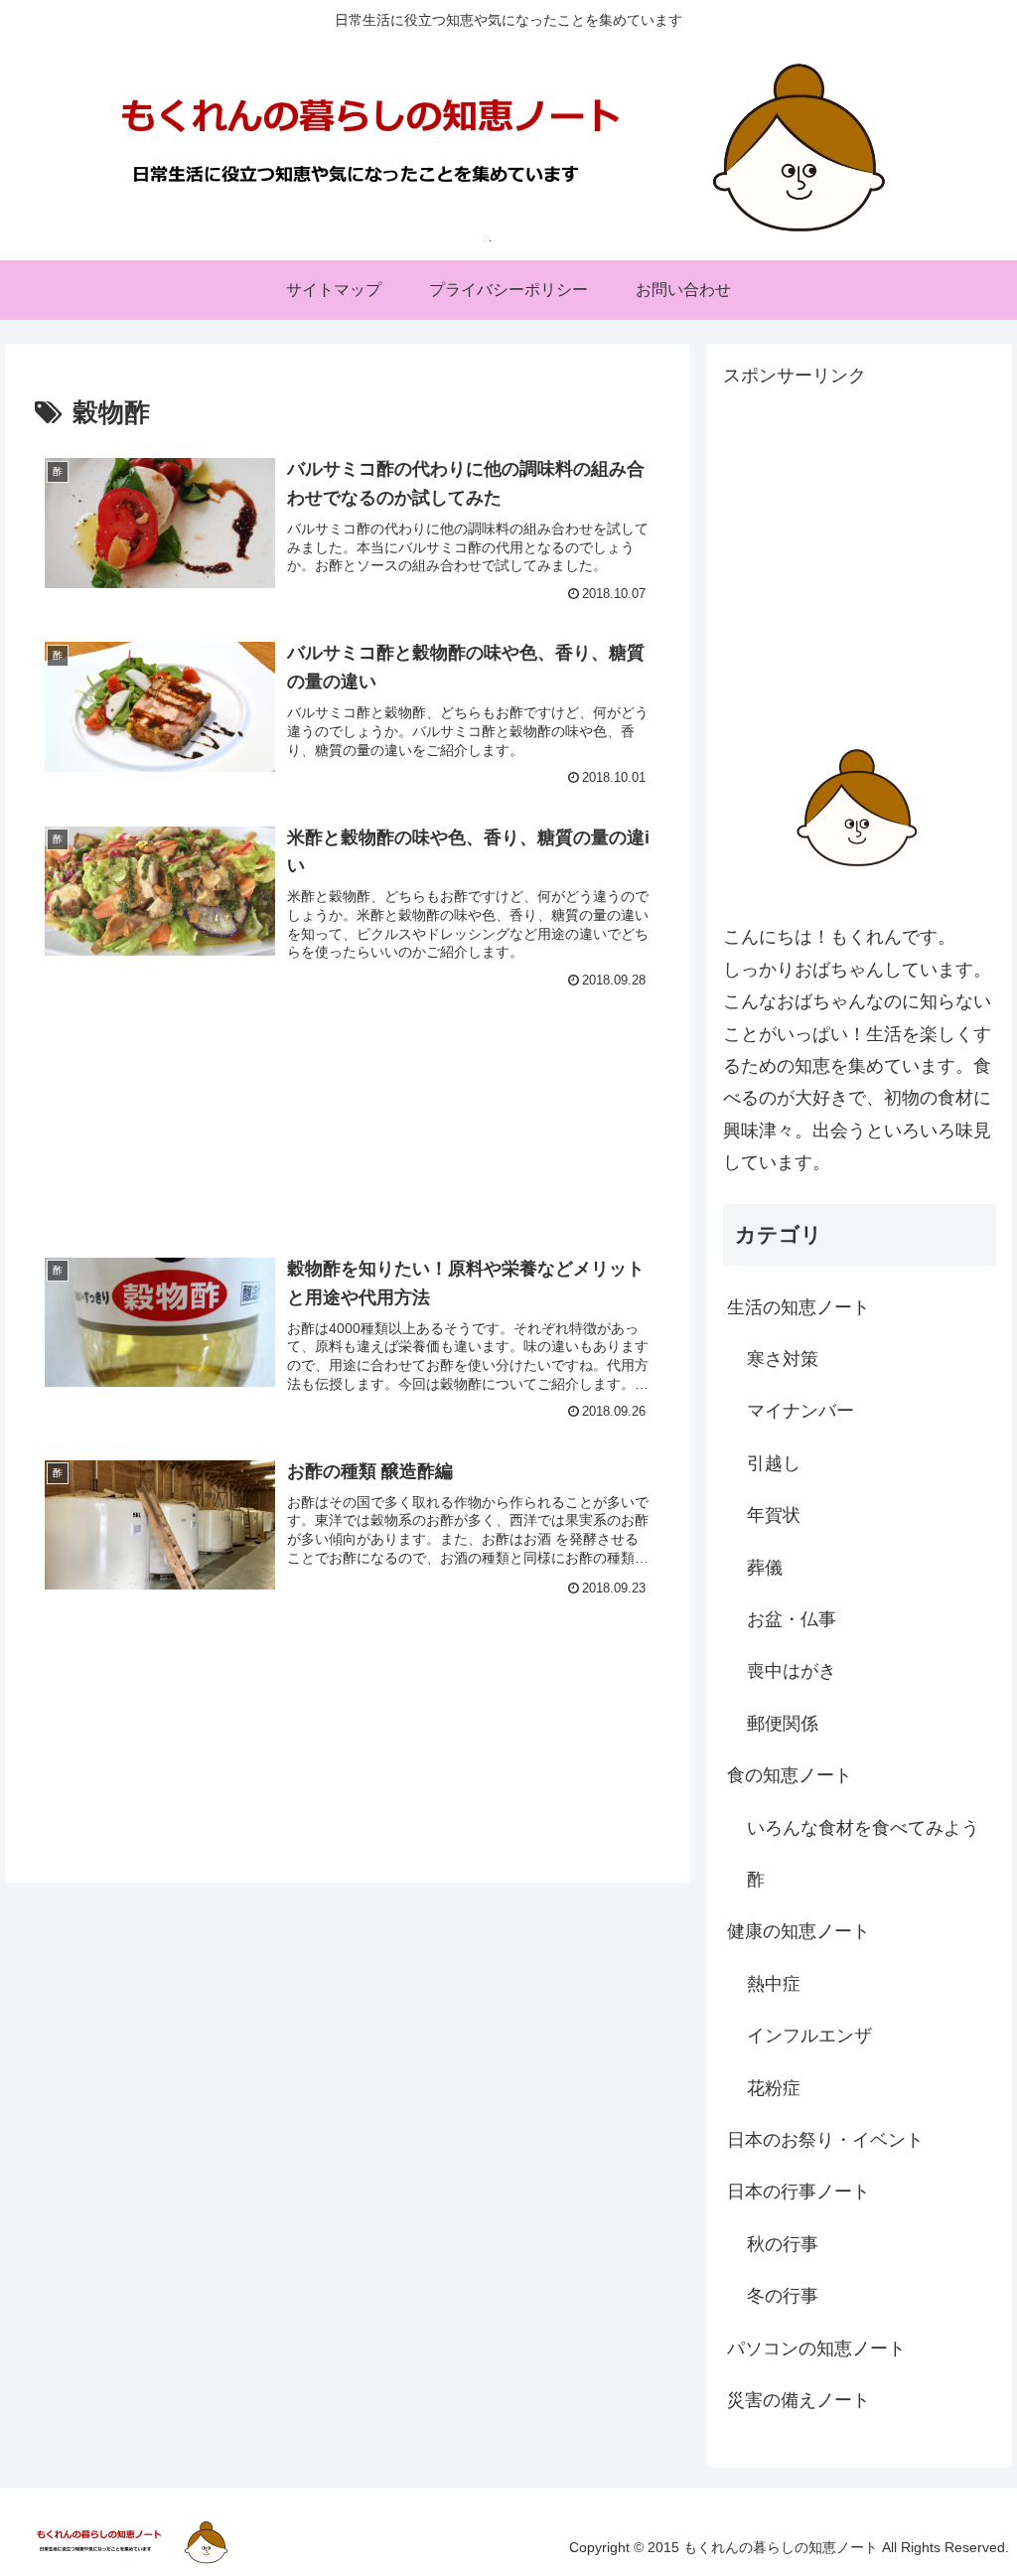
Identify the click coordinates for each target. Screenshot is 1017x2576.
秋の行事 (783, 2244)
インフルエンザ (809, 2036)
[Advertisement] (348, 1097)
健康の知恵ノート (799, 1931)
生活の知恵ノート (799, 1307)
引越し (774, 1463)
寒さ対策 (783, 1359)
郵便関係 (783, 1724)
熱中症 (774, 1984)
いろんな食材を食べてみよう (863, 1828)
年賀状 (774, 1515)
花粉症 (774, 2088)
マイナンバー (800, 1411)
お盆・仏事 (792, 1619)
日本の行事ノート (799, 2192)
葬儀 (765, 1568)
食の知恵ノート (790, 1775)
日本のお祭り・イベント (825, 2140)
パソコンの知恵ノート (816, 2349)
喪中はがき (792, 1671)
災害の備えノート (799, 2400)
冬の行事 (783, 2296)
